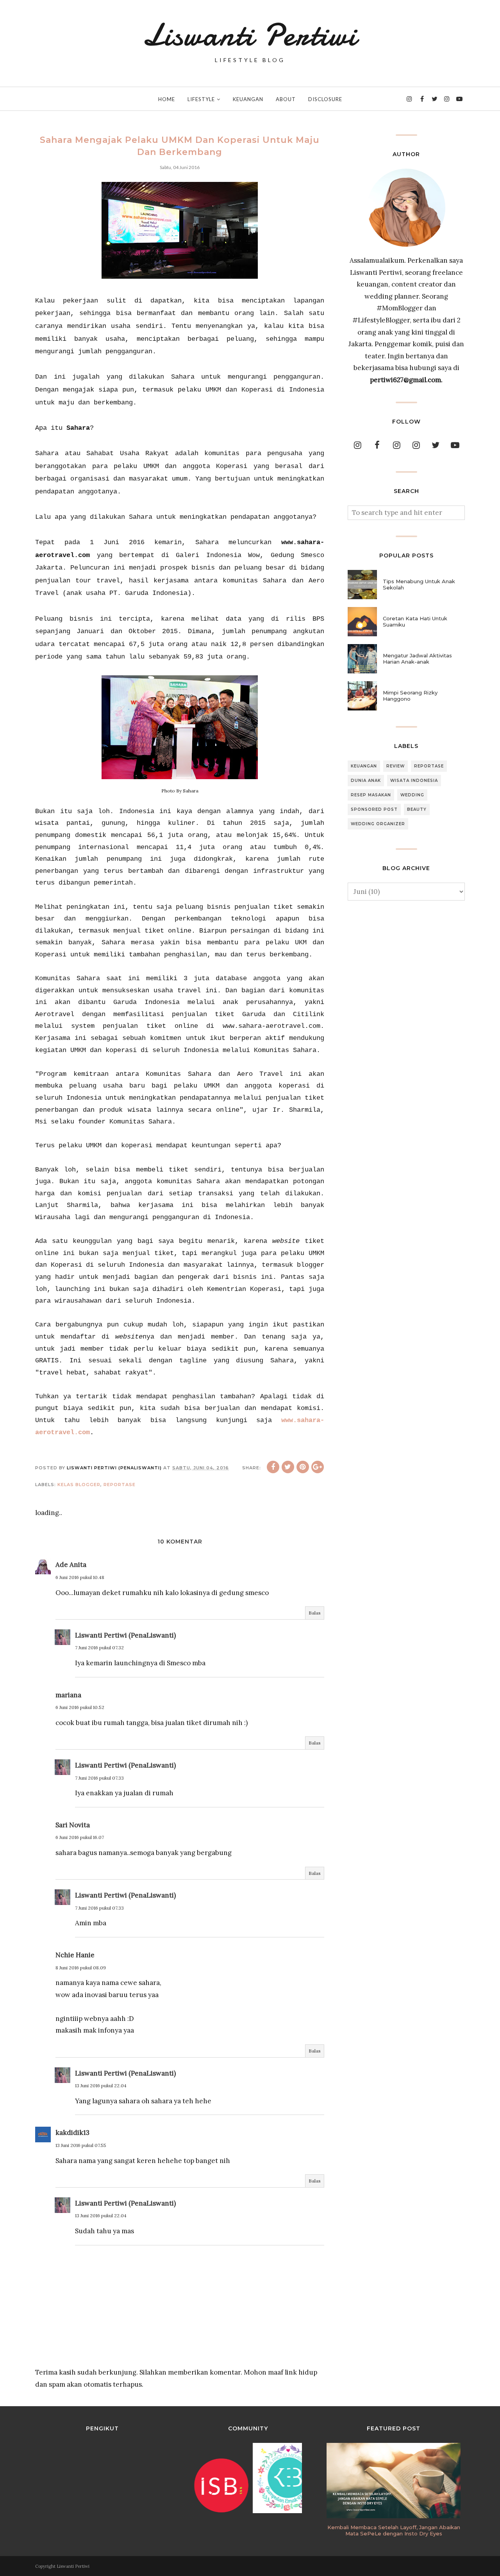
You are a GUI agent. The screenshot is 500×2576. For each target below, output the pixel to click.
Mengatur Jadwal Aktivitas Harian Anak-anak (417, 659)
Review (396, 766)
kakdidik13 (72, 2133)
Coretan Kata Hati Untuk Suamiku (415, 621)
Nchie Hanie (75, 1955)
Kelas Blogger (79, 1485)
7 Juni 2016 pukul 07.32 (99, 1648)
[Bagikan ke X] (288, 1467)
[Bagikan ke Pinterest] (303, 1467)
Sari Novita (73, 1825)
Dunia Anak (366, 781)
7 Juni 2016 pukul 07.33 (99, 1778)
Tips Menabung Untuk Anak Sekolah (419, 584)
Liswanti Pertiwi (250, 35)
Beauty (417, 809)
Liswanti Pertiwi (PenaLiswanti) (125, 1635)
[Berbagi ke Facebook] (273, 1467)
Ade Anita (71, 1565)
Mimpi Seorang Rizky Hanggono (410, 696)
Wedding (412, 795)
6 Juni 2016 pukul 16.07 (80, 1837)
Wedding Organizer (378, 824)
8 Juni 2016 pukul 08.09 (81, 1968)
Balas (315, 1613)
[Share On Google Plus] (318, 1467)
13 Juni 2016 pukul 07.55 (81, 2145)
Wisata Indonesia (414, 781)
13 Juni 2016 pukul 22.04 (101, 2086)
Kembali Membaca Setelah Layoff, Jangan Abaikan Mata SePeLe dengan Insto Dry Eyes (394, 2530)
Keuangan (364, 766)
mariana (68, 1695)
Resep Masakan (371, 795)
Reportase (120, 1485)
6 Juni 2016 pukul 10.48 (80, 1577)
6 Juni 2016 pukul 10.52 (80, 1707)
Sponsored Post (374, 809)
